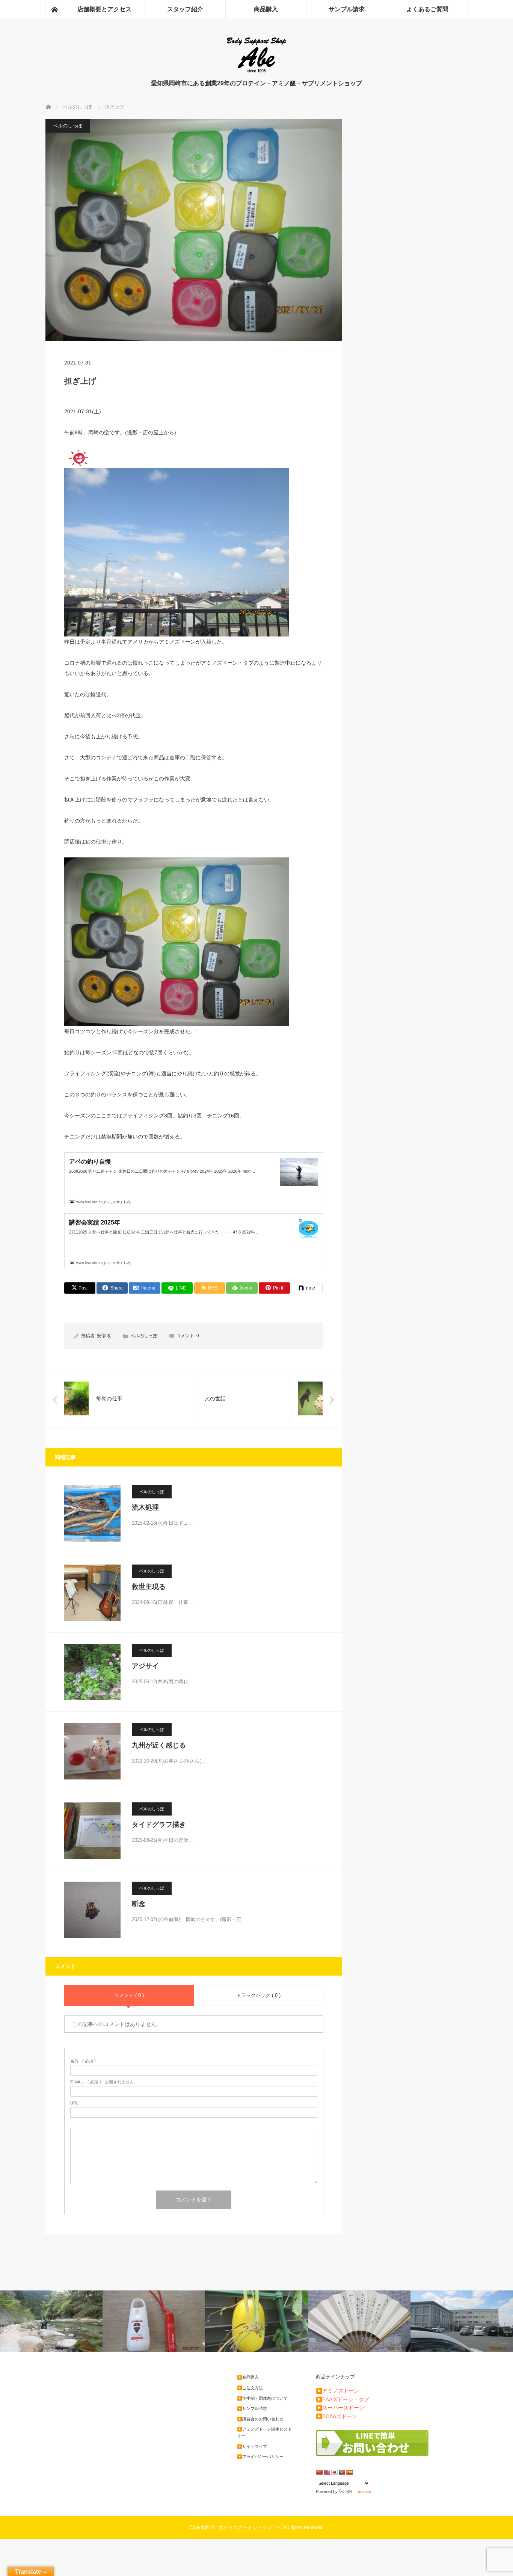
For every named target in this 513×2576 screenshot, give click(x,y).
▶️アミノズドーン (337, 2391)
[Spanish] (349, 2472)
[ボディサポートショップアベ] (256, 72)
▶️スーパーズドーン (340, 2408)
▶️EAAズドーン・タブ (343, 2399)
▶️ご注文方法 (250, 2388)
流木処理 (145, 1507)
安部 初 (104, 1336)
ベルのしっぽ (68, 126)
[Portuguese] (342, 2472)
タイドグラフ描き (159, 1825)
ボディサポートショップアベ (250, 2527)
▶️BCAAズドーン (336, 2416)
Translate (362, 2491)
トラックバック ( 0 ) (258, 1995)
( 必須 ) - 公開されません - (103, 2082)
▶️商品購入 (248, 2377)
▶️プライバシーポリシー (260, 2457)
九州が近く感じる (159, 1745)
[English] (327, 2472)
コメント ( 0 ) (129, 1995)
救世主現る (149, 1587)
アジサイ (145, 1666)
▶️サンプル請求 (252, 2408)
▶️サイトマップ (252, 2446)
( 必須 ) (83, 2061)
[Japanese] (334, 2472)
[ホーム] (54, 9)
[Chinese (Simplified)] (319, 2472)
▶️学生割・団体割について (262, 2398)
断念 (139, 1904)
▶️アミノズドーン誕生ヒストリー (264, 2432)
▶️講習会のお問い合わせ (260, 2419)
